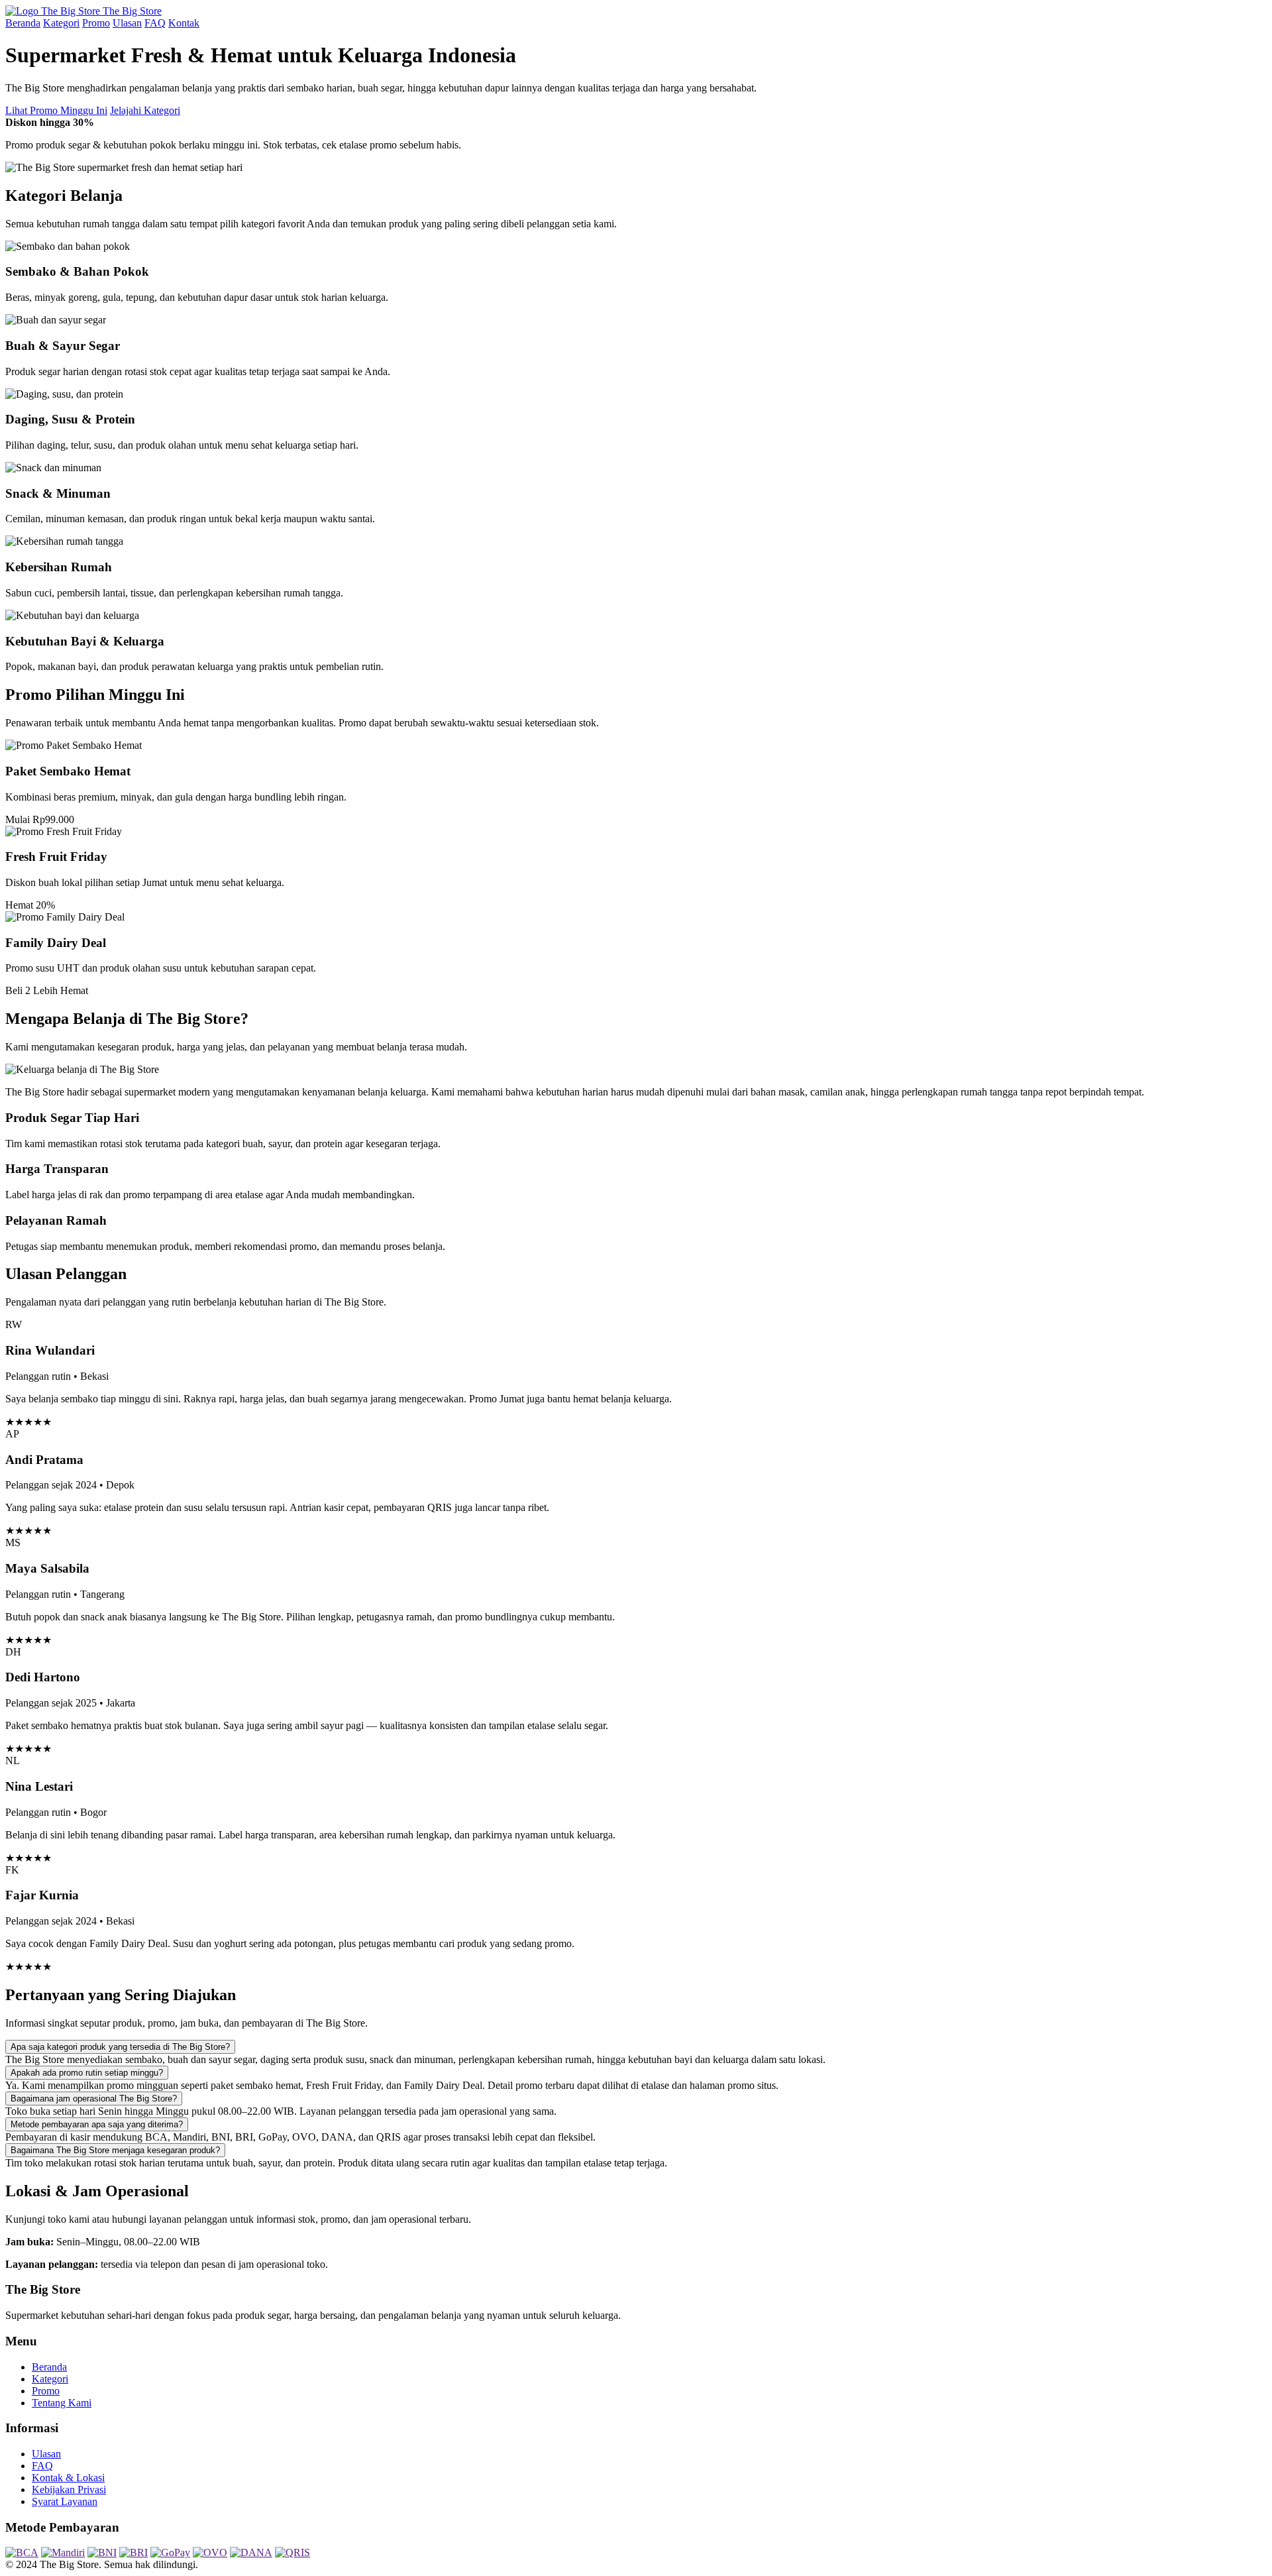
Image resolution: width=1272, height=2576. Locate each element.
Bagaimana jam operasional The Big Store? (94, 2099)
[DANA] (251, 2552)
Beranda (23, 23)
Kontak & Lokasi (68, 2478)
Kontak (184, 23)
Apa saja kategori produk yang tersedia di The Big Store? (120, 2047)
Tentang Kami (62, 2403)
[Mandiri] (63, 2552)
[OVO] (210, 2552)
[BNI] (102, 2552)
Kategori (61, 23)
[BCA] (22, 2552)
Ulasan (127, 23)
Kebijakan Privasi (69, 2490)
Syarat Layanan (65, 2501)
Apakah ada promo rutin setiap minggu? (87, 2073)
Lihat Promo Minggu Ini (56, 110)
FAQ (155, 23)
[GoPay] (170, 2552)
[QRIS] (292, 2552)
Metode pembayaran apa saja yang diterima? (97, 2124)
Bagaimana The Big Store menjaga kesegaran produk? (115, 2150)
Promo (96, 23)
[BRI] (133, 2552)
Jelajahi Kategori (145, 110)
